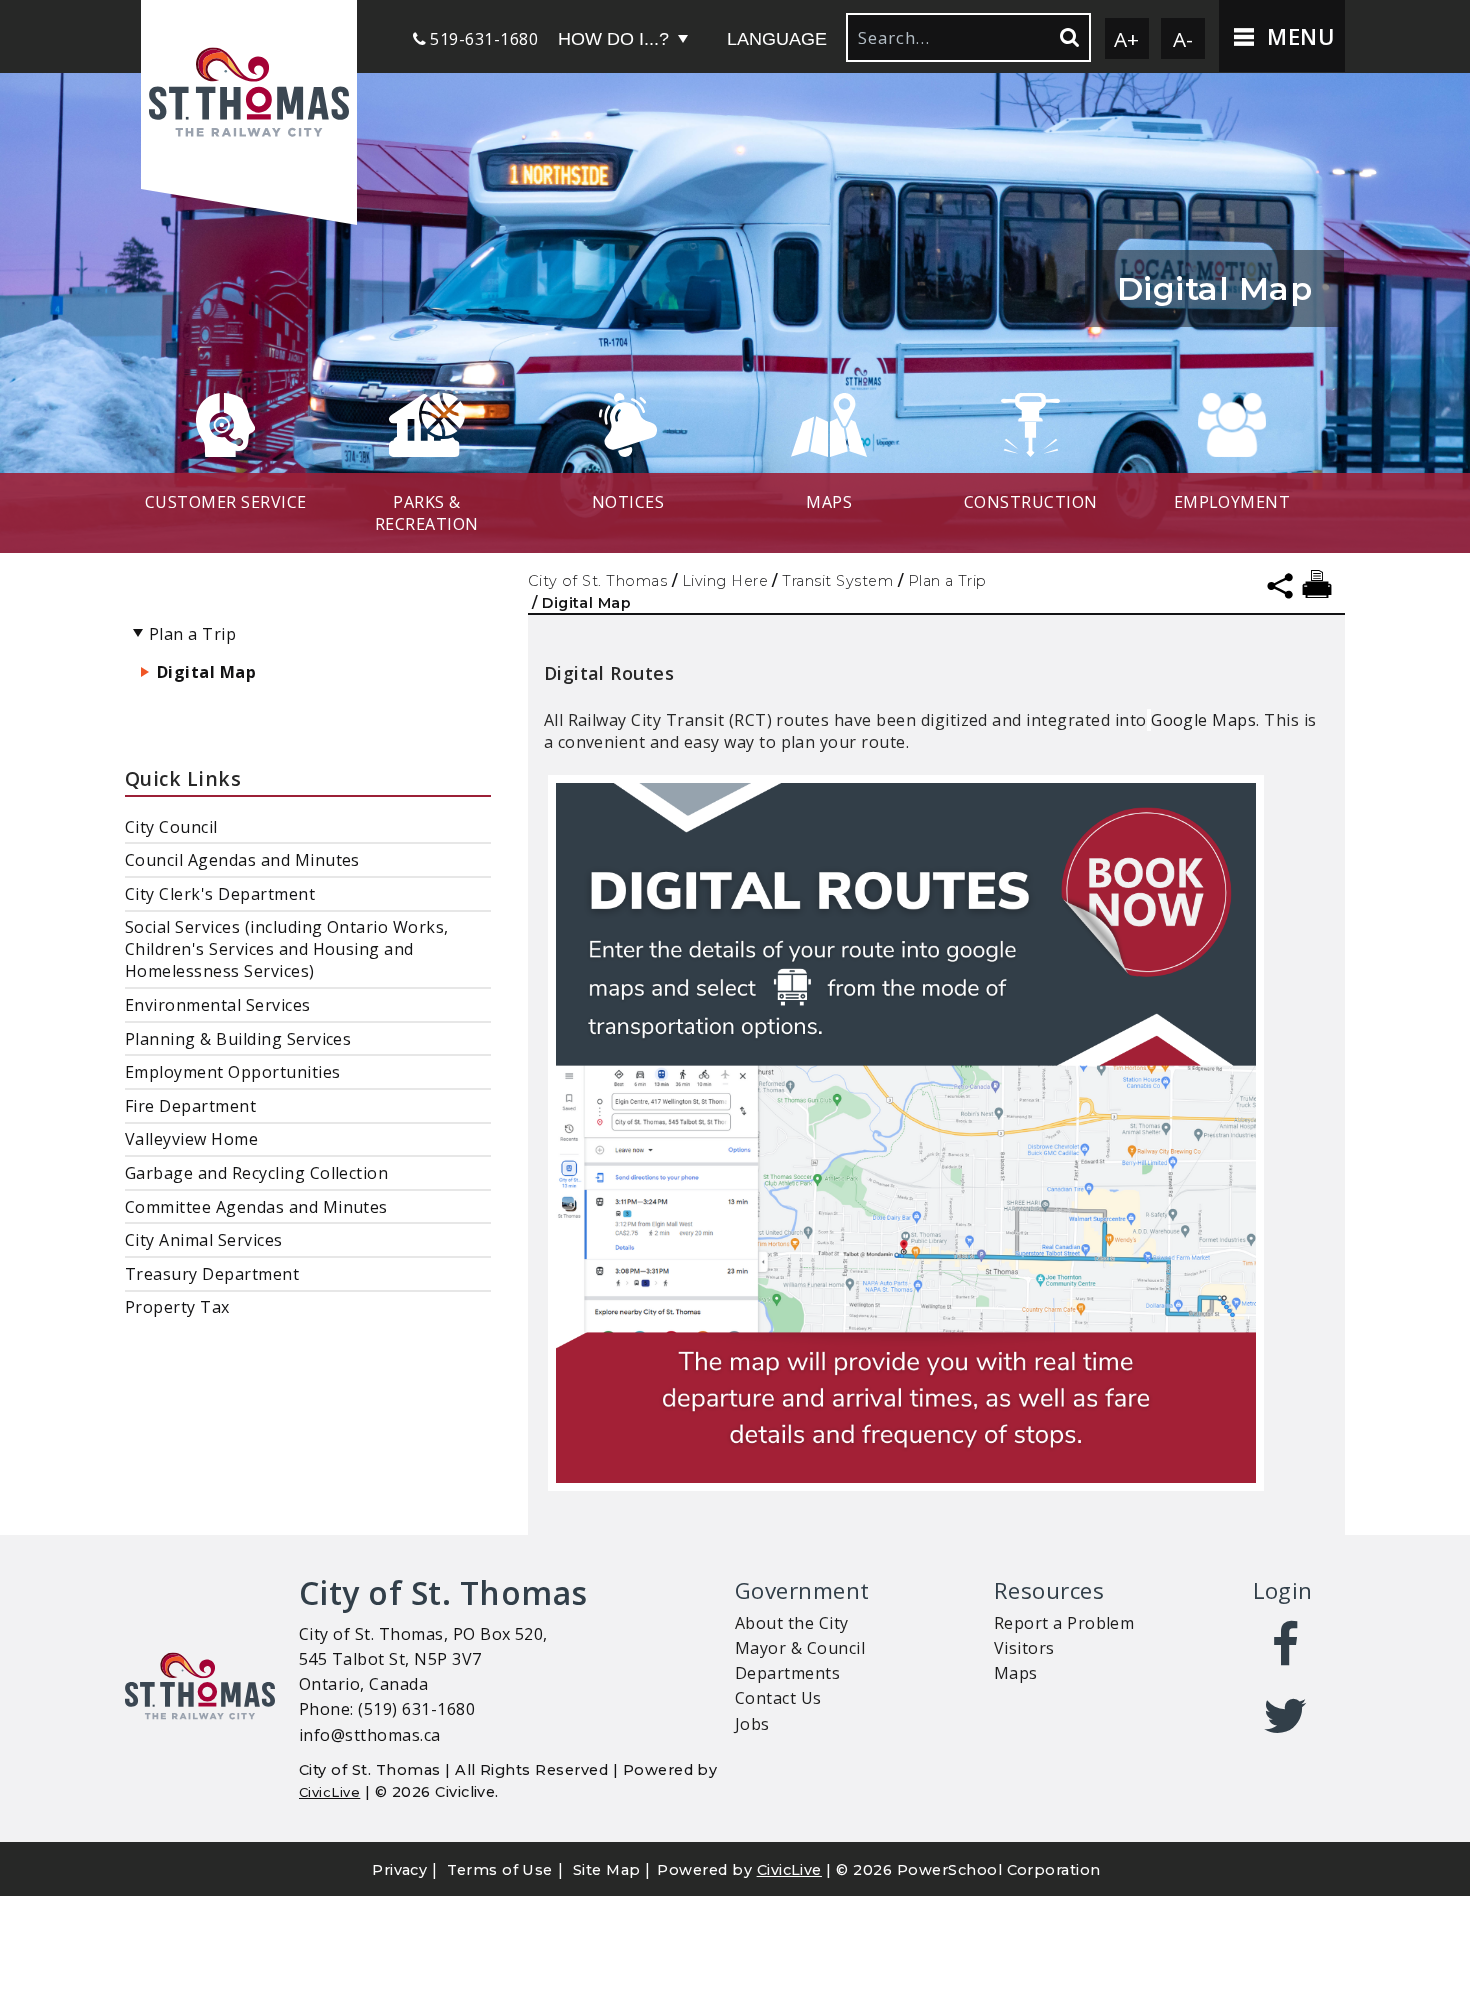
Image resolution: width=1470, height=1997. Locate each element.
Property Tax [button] (177, 1307)
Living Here (725, 581)
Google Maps (1203, 720)
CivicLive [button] (789, 1870)
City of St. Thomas (598, 581)
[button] (249, 94)
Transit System (837, 581)
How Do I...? (613, 39)
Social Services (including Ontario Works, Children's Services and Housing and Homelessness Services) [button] (287, 949)
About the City (792, 1623)
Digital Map (206, 672)
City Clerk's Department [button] (220, 894)
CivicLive (329, 1792)
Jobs (752, 1724)
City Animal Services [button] (204, 1240)
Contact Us (778, 1698)
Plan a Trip (947, 581)
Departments (787, 1673)
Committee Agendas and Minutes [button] (256, 1207)
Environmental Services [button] (218, 1005)
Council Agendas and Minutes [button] (242, 860)
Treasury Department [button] (212, 1274)
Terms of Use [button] (500, 1870)
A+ (1127, 39)
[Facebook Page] (1286, 1645)
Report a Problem (1064, 1623)
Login (1283, 1590)
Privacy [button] (399, 1870)
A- (1183, 39)
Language (777, 39)
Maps (1016, 1673)
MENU (1297, 36)
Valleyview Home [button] (191, 1139)
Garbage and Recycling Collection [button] (256, 1173)
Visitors (1024, 1648)
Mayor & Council (800, 1648)
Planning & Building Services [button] (238, 1039)
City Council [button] (171, 827)
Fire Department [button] (190, 1106)
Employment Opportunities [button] (233, 1072)
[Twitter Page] (1286, 1716)
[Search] (1068, 37)
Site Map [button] (607, 1870)
